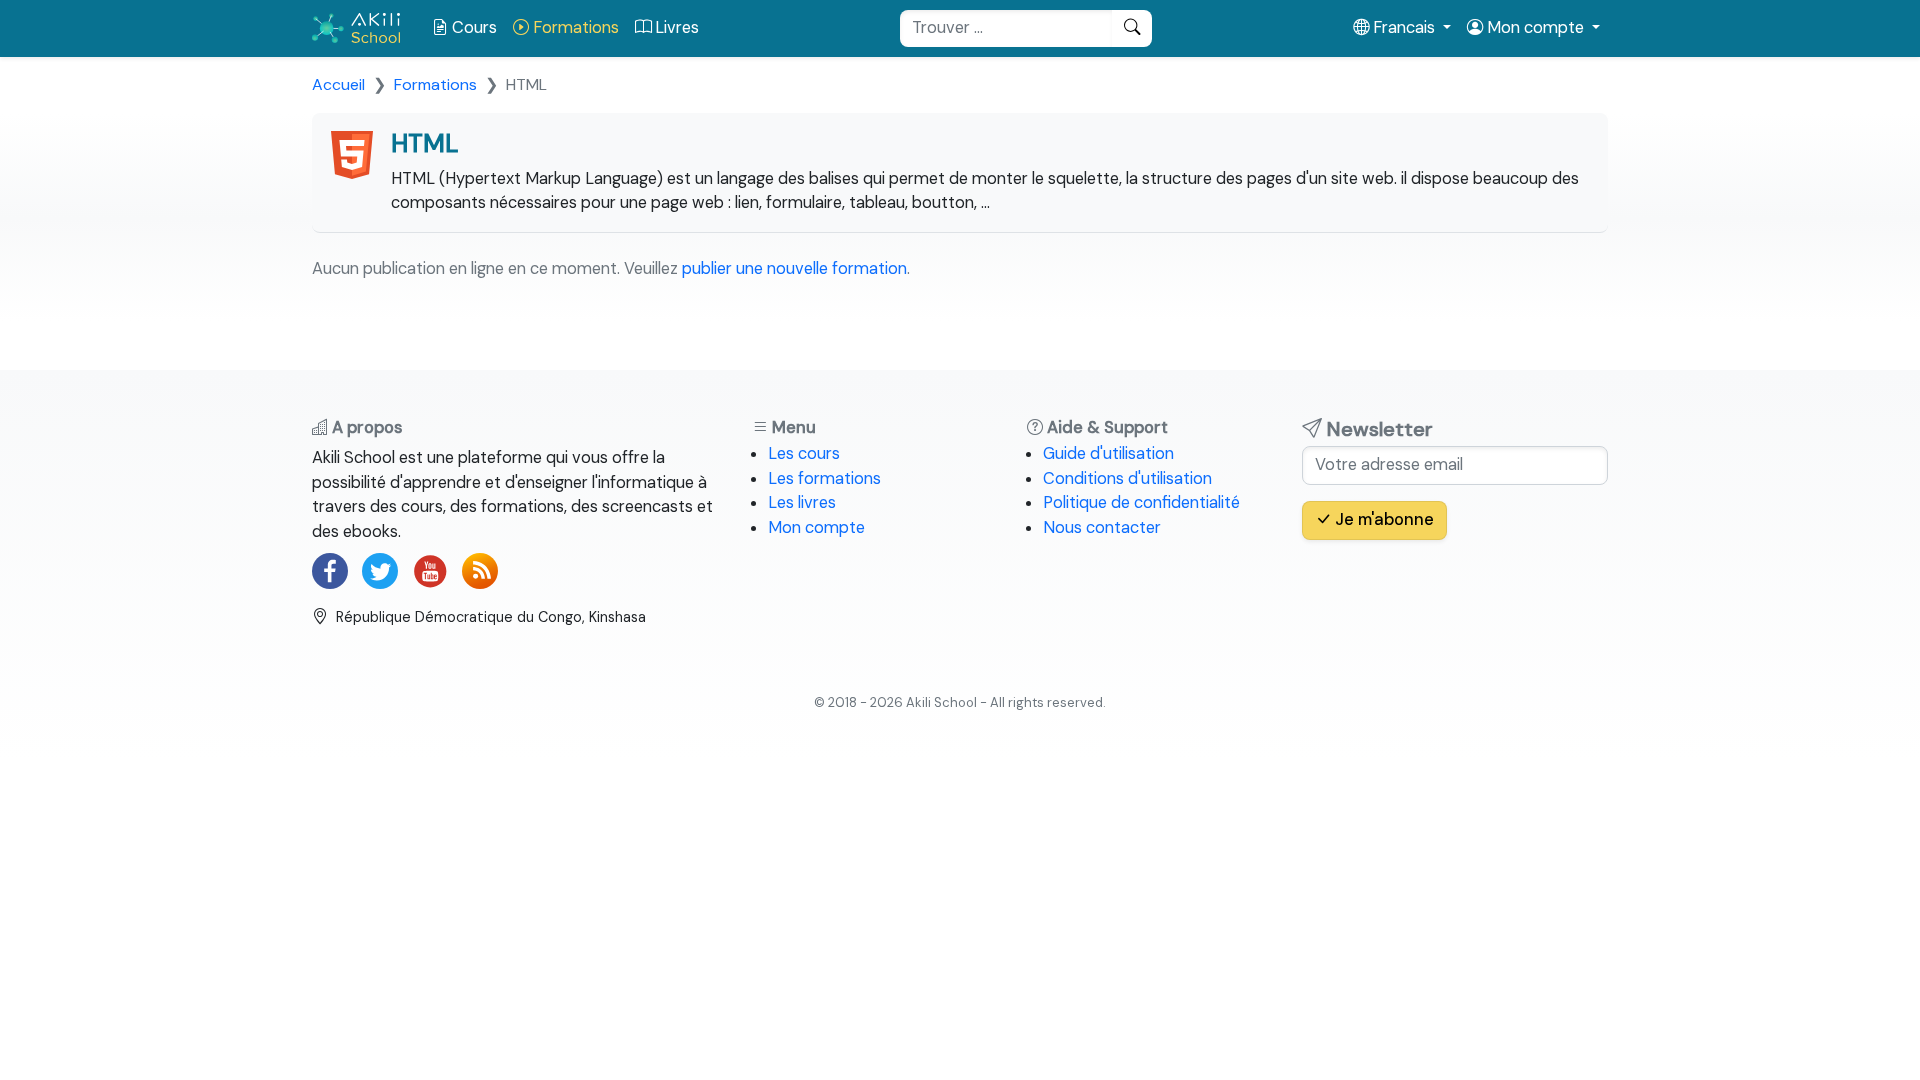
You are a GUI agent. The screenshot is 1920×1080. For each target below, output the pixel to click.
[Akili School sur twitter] (380, 571)
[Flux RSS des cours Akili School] (480, 571)
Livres (675, 27)
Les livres (802, 502)
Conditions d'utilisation (1127, 478)
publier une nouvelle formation (794, 268)
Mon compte (816, 527)
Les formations (824, 478)
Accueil (338, 84)
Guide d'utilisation (1108, 453)
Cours (472, 27)
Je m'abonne (1382, 519)
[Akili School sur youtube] (430, 571)
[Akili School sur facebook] (330, 571)
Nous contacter (1102, 527)
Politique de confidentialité (1141, 502)
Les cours (804, 453)
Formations (574, 27)
